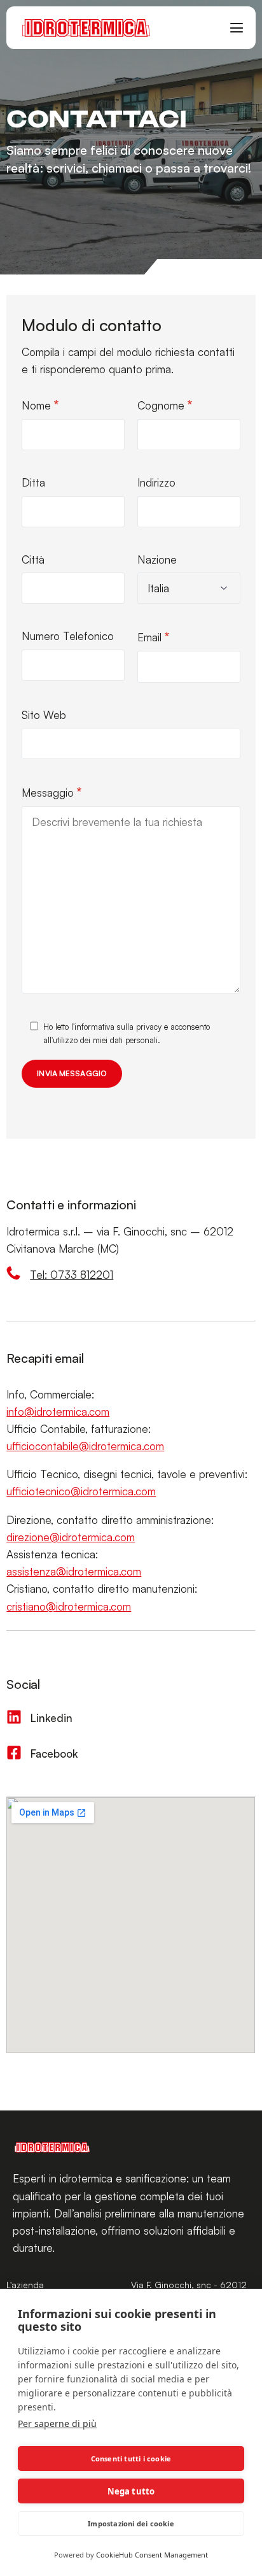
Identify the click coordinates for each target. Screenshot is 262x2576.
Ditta (33, 482)
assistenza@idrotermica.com (74, 1571)
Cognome (165, 405)
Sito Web (44, 715)
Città (33, 559)
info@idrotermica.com (58, 1412)
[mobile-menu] (231, 28)
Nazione (157, 559)
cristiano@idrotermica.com (69, 1606)
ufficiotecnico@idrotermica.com (81, 1491)
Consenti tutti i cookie (131, 2459)
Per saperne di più (57, 2423)
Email (153, 637)
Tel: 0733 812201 (72, 1275)
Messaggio (52, 792)
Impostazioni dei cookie (131, 2523)
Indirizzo (156, 482)
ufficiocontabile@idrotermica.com (85, 1446)
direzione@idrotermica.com (71, 1537)
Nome (40, 405)
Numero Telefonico (68, 636)
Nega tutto (131, 2491)
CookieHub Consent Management (152, 2555)
